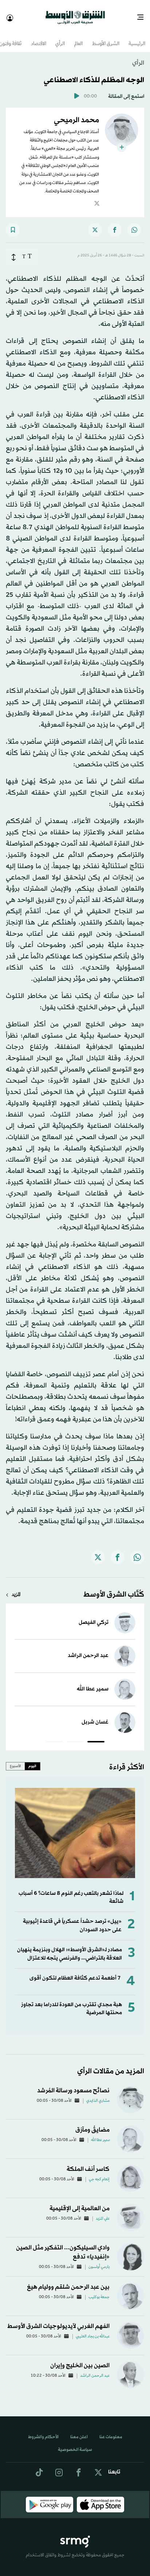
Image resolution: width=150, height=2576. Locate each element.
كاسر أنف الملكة (88, 2163)
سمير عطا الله (93, 1683)
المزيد (16, 1588)
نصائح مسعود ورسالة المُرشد (73, 2084)
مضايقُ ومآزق (92, 2123)
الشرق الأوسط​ (106, 38)
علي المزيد (103, 2212)
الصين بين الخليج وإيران (80, 2359)
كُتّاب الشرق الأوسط (114, 1588)
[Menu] (143, 15)
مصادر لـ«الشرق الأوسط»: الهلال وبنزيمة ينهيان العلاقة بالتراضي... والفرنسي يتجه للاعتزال (70, 1947)
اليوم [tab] (32, 1760)
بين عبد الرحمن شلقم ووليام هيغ (68, 2281)
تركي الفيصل (94, 1616)
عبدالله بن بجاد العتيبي (93, 2330)
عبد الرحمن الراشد (88, 1649)
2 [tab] (75, 1736)
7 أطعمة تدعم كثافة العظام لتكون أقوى (75, 1972)
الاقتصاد (39, 38)
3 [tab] (54, 1736)
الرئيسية (137, 38)
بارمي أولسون (99, 2261)
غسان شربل (95, 1716)
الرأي (60, 38)
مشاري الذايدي (98, 2094)
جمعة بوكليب (99, 2291)
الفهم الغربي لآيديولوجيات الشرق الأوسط (58, 2320)
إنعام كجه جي (99, 2173)
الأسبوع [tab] (15, 1760)
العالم (78, 38)
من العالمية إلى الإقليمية (80, 2202)
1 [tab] (96, 1736)
